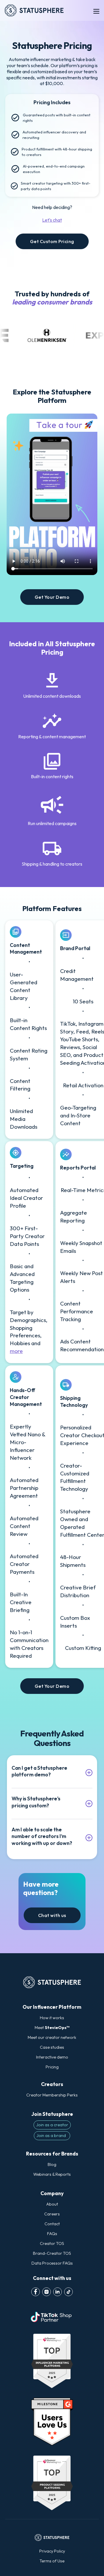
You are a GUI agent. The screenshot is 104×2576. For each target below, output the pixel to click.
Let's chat (52, 220)
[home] (37, 10)
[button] (96, 10)
